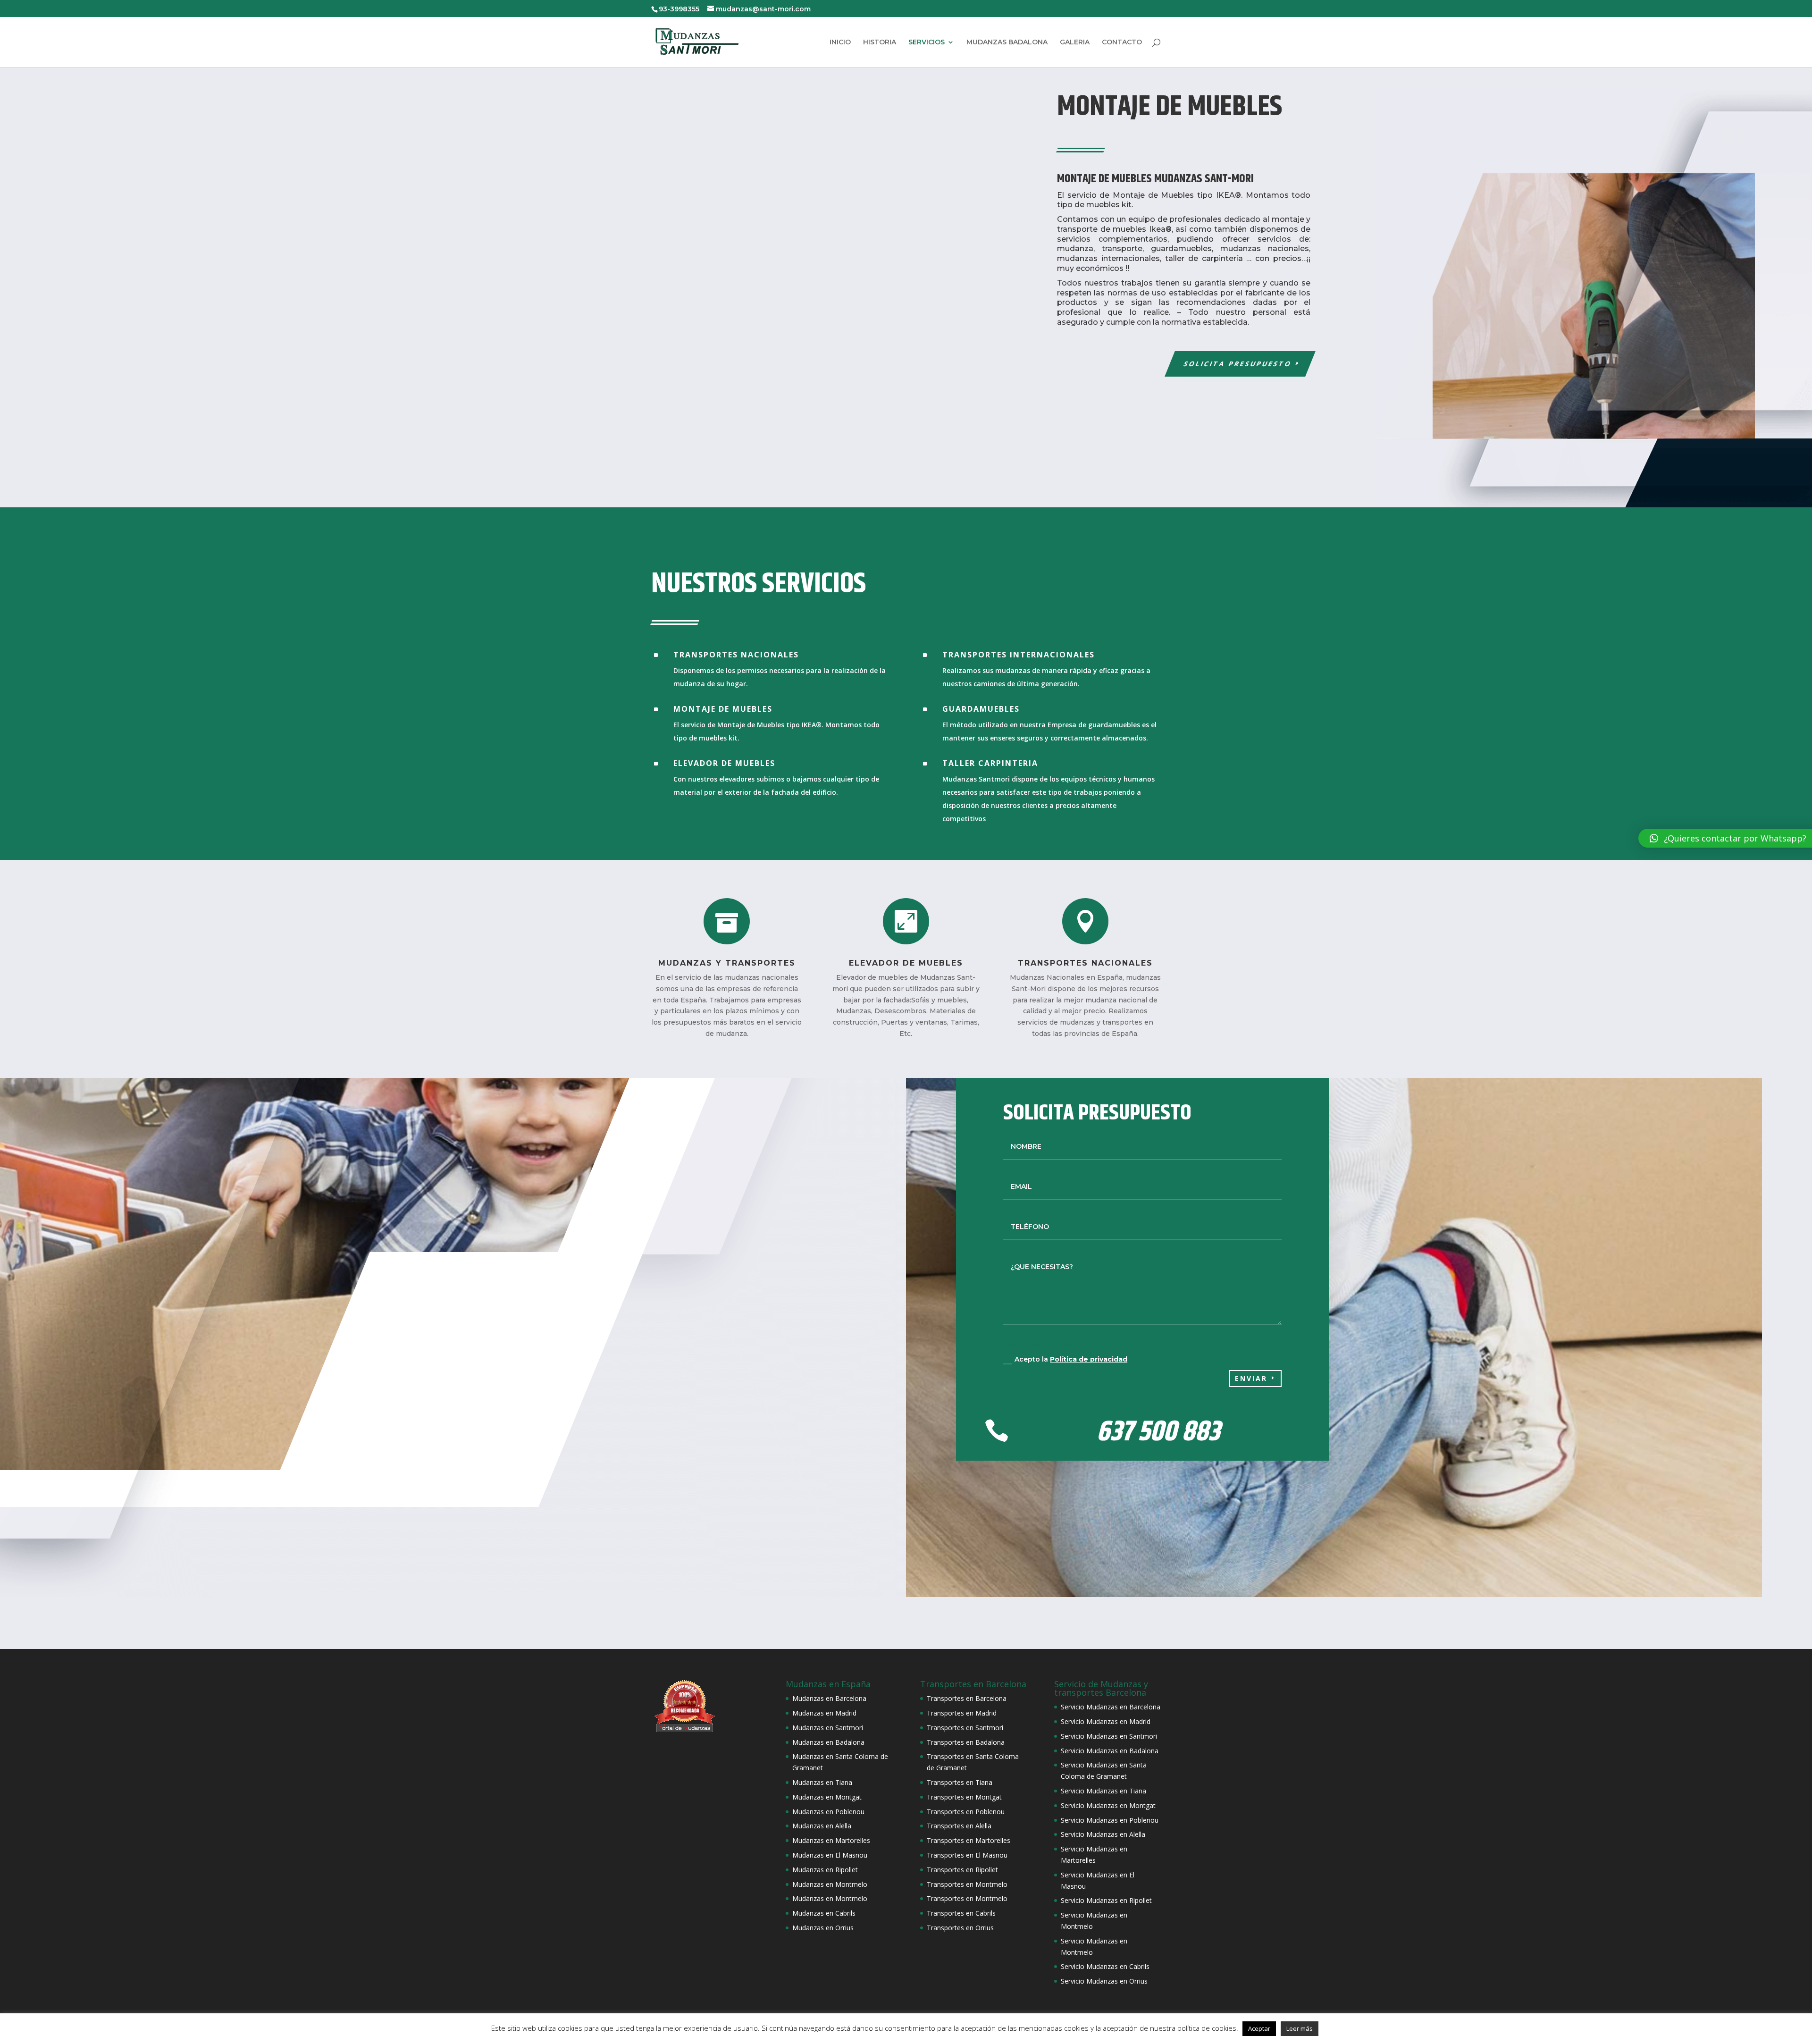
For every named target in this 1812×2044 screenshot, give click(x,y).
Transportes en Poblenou (966, 1812)
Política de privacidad (1089, 1359)
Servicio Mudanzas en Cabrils (1105, 1966)
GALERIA (1075, 42)
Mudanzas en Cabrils (824, 1913)
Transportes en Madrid (962, 1713)
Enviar (1251, 1378)
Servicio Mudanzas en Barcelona (1111, 1707)
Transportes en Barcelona (967, 1698)
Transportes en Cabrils (961, 1913)
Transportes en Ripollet (962, 1870)
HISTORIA (880, 42)
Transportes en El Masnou (967, 1855)
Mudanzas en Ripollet (825, 1870)
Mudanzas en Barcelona (829, 1698)
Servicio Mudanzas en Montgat (1108, 1805)
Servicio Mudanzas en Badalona (1110, 1751)
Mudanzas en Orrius (823, 1928)
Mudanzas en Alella (822, 1826)
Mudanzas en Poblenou (828, 1812)
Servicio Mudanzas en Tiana (1103, 1791)
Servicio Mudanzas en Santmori (1109, 1736)
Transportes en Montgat (964, 1797)
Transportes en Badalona (966, 1742)
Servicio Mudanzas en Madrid (1106, 1721)
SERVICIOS (927, 42)
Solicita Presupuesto (1238, 364)
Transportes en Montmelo (967, 1884)
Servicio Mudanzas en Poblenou (1110, 1820)
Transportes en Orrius (960, 1928)
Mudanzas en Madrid (824, 1713)
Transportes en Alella (959, 1826)
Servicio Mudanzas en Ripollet (1106, 1900)
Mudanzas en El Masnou (830, 1855)
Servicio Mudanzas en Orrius (1104, 1981)
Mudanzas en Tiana (822, 1782)
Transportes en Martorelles (969, 1840)
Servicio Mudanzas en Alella (1103, 1834)
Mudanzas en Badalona (828, 1742)
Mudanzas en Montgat (827, 1797)
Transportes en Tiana (960, 1782)
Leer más (1300, 2028)
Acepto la (1071, 1359)
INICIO (840, 42)
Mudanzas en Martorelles (831, 1840)
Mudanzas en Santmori (828, 1728)
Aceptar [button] (1259, 2028)
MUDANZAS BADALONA (1007, 42)
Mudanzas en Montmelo (830, 1884)
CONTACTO (1122, 42)
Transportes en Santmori (965, 1728)
